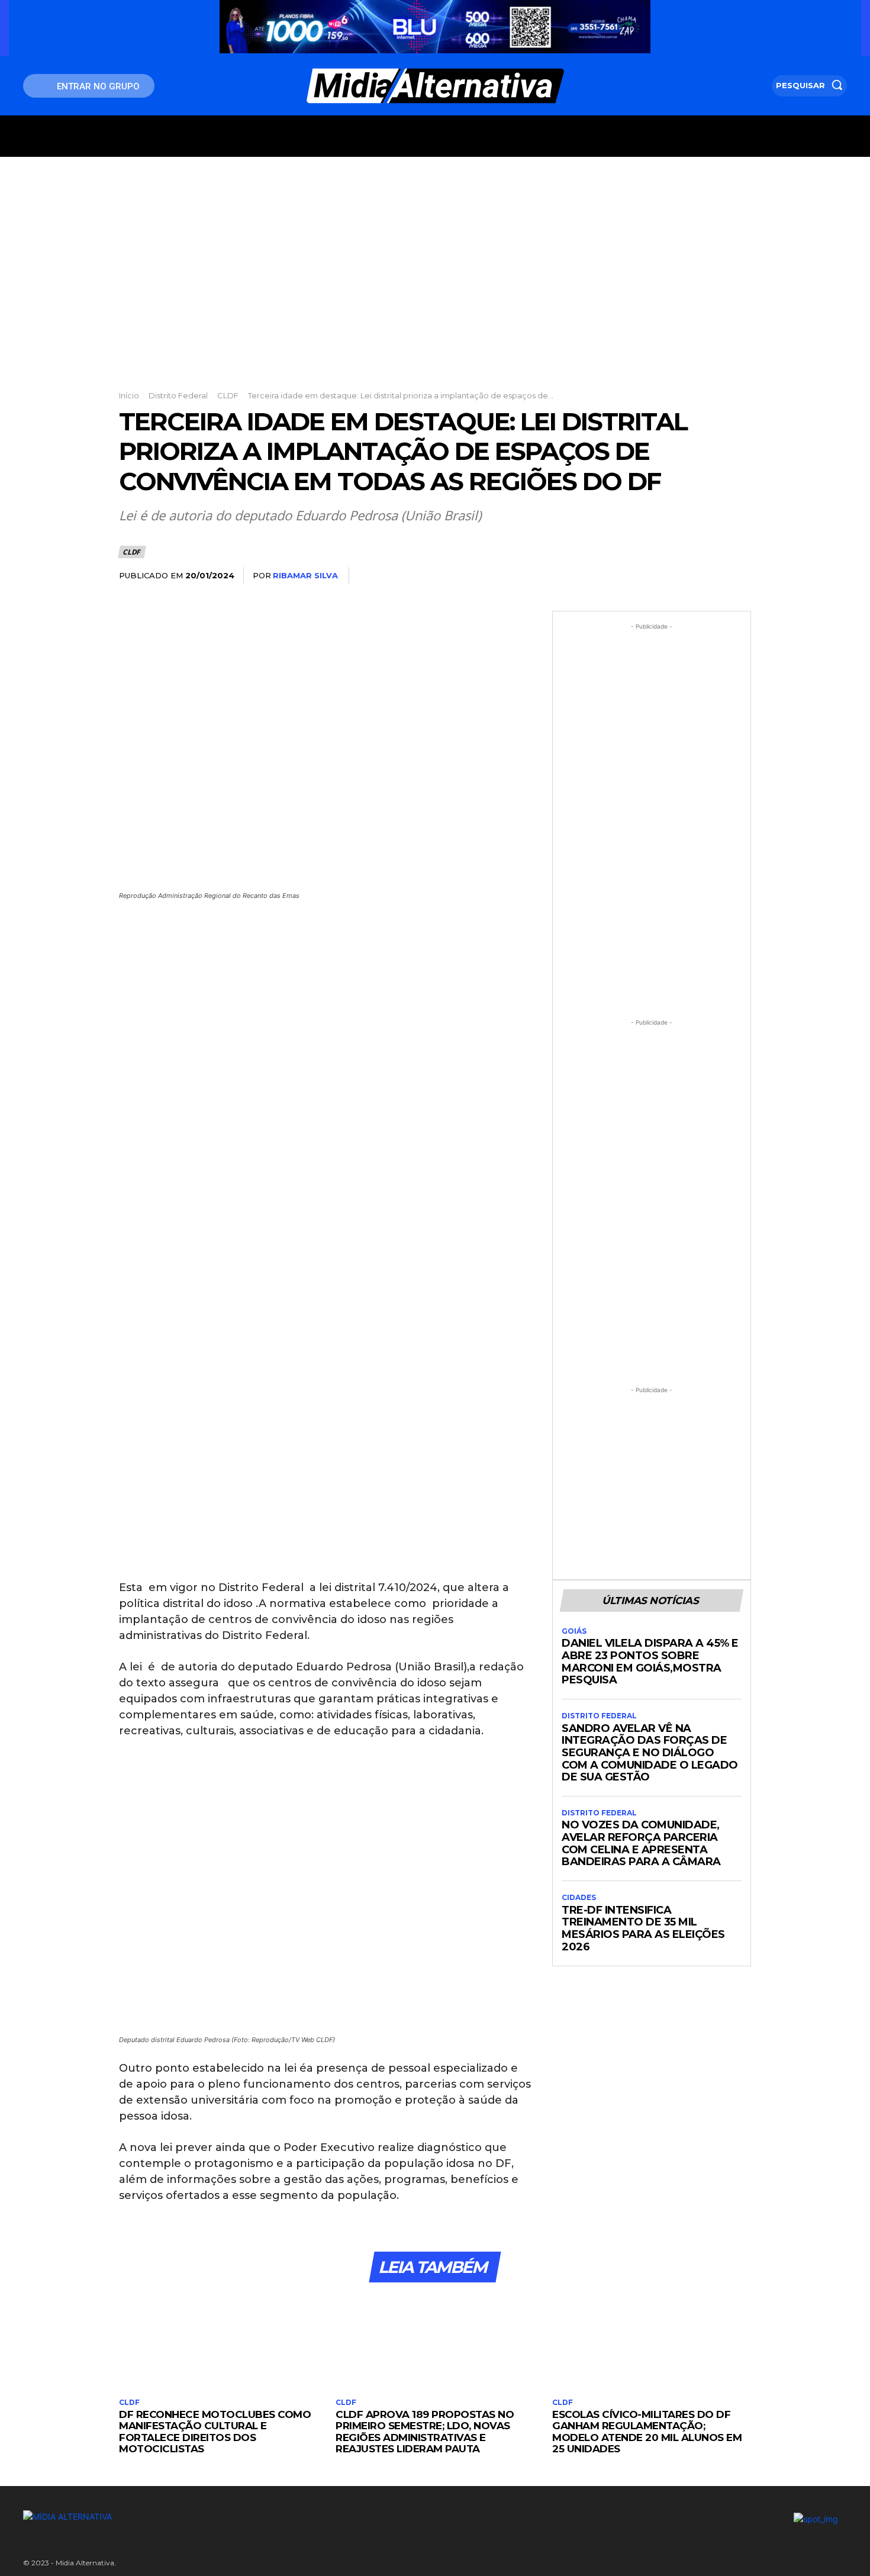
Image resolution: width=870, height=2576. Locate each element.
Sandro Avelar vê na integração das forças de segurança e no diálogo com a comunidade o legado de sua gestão (650, 1753)
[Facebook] (629, 576)
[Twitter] (656, 576)
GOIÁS (574, 1631)
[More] (739, 576)
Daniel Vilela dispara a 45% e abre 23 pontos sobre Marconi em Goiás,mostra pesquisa (650, 1661)
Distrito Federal (178, 395)
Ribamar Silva (305, 575)
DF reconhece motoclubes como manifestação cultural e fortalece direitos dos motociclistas (215, 2432)
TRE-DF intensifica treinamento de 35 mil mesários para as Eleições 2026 (643, 1928)
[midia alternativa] (435, 86)
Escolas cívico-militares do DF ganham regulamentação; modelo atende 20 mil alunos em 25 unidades (647, 2432)
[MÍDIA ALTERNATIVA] (293, 2517)
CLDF (228, 395)
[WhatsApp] (711, 576)
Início (129, 395)
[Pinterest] (684, 576)
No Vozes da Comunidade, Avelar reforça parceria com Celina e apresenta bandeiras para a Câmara (641, 1843)
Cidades (579, 1898)
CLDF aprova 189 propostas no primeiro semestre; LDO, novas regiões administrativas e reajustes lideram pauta (425, 2432)
